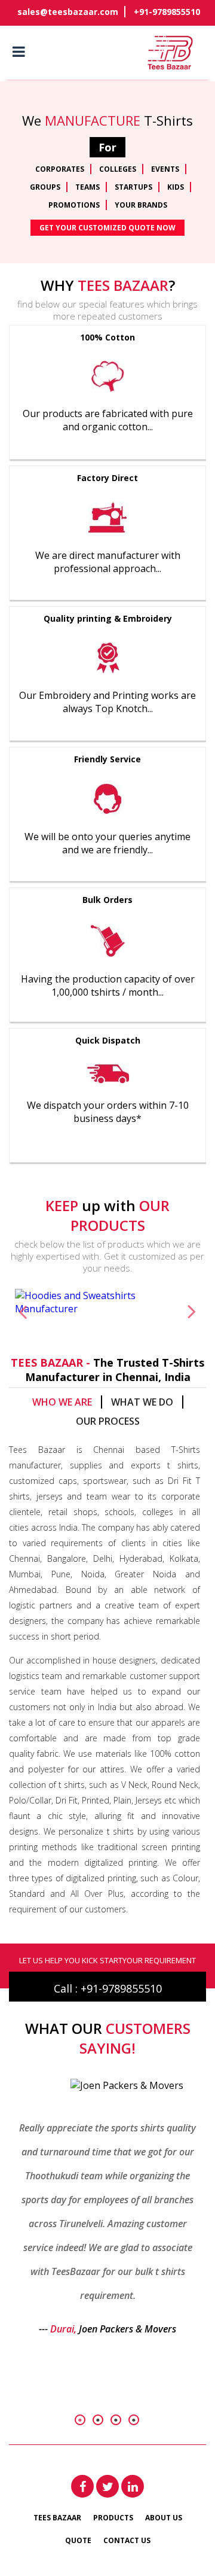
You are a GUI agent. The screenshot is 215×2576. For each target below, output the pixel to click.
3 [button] (116, 2420)
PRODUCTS (113, 2518)
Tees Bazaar (57, 2518)
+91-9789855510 (167, 12)
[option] (107, 1302)
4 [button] (134, 2420)
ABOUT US (164, 2518)
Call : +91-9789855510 (108, 1988)
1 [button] (80, 2420)
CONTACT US (127, 2540)
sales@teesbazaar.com (68, 12)
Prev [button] (23, 1311)
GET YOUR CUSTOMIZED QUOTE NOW (107, 228)
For (107, 147)
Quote (78, 2540)
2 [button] (98, 2420)
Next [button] (192, 1311)
